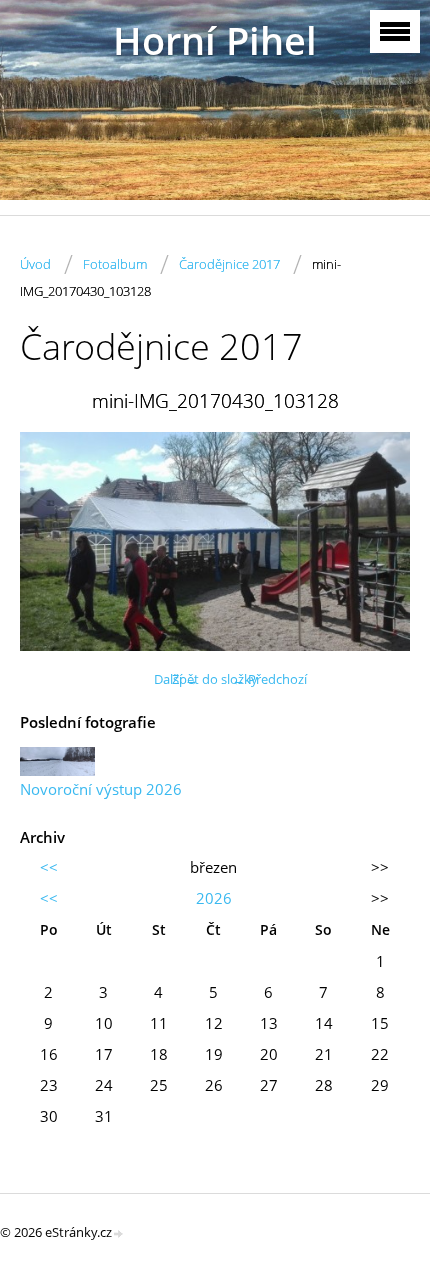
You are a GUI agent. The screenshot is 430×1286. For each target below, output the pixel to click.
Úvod (35, 264)
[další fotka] (377, 541)
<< (49, 867)
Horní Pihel (215, 40)
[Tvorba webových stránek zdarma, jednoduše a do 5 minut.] (119, 1233)
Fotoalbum (115, 264)
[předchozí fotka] (52, 541)
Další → (176, 679)
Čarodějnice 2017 (229, 264)
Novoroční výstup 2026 (101, 789)
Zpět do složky (215, 679)
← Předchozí (269, 679)
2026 (214, 898)
